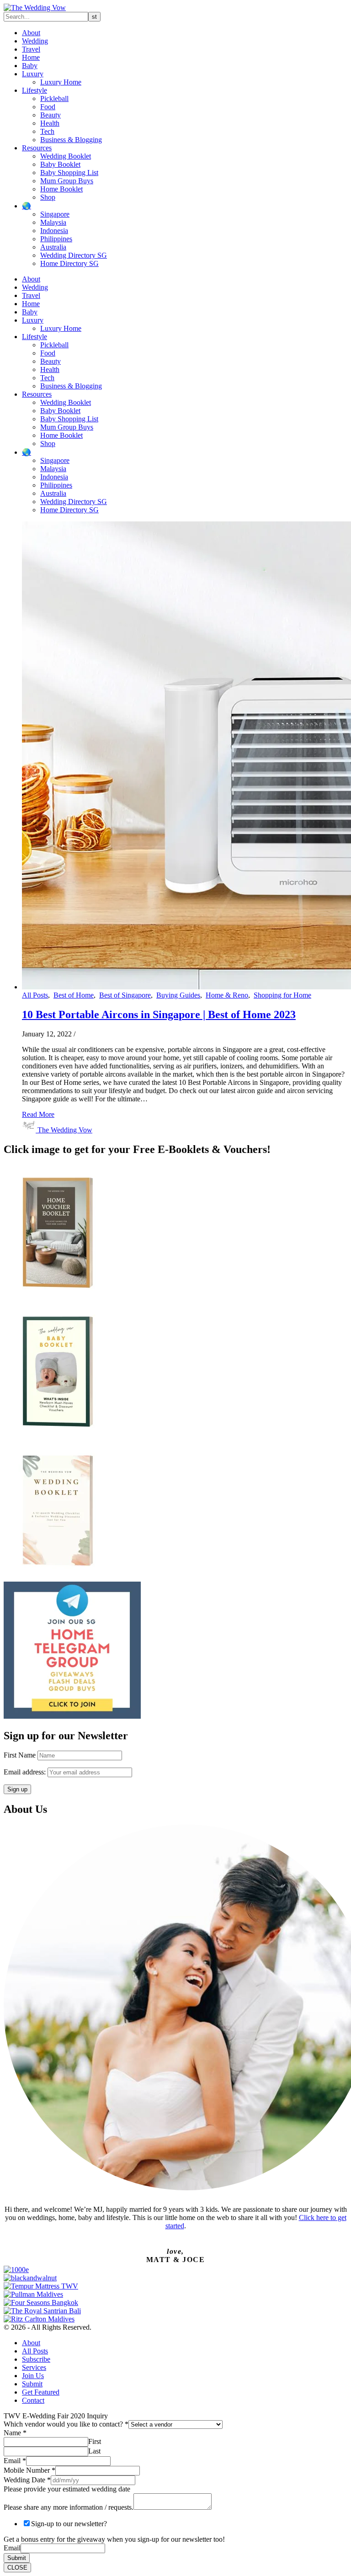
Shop (48, 197)
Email (15, 2461)
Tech (47, 131)
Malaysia (53, 222)
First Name (20, 1755)
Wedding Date (27, 2480)
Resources (37, 148)
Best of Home (74, 995)
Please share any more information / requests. (69, 2507)
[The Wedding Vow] (35, 8)
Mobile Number (29, 2470)
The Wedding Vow (65, 1130)
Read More (38, 1114)
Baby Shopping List (69, 173)
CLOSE (17, 2568)
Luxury (33, 74)
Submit (32, 2384)
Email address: (26, 1772)
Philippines (56, 239)
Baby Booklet (60, 164)
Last (94, 2451)
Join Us (33, 2376)
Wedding (35, 41)
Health (50, 123)
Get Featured (41, 2392)
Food (48, 107)
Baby (30, 66)
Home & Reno (227, 995)
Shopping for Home (282, 995)
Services (34, 2367)
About (31, 33)
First (95, 2441)
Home (31, 57)
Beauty (51, 115)
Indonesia (54, 231)
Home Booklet (61, 189)
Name (15, 2433)
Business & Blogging (71, 140)
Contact (33, 2400)
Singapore (55, 214)
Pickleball (54, 98)
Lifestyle (35, 90)
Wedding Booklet (66, 156)
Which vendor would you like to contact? (66, 2424)
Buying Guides (178, 995)
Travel (31, 49)
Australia (53, 247)
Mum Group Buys (67, 181)
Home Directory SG (69, 263)
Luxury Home (61, 82)
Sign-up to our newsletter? (69, 2524)
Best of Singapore (125, 995)
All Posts (35, 995)
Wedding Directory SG (74, 255)
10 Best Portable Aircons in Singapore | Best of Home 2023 (159, 1014)
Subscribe (36, 2359)
